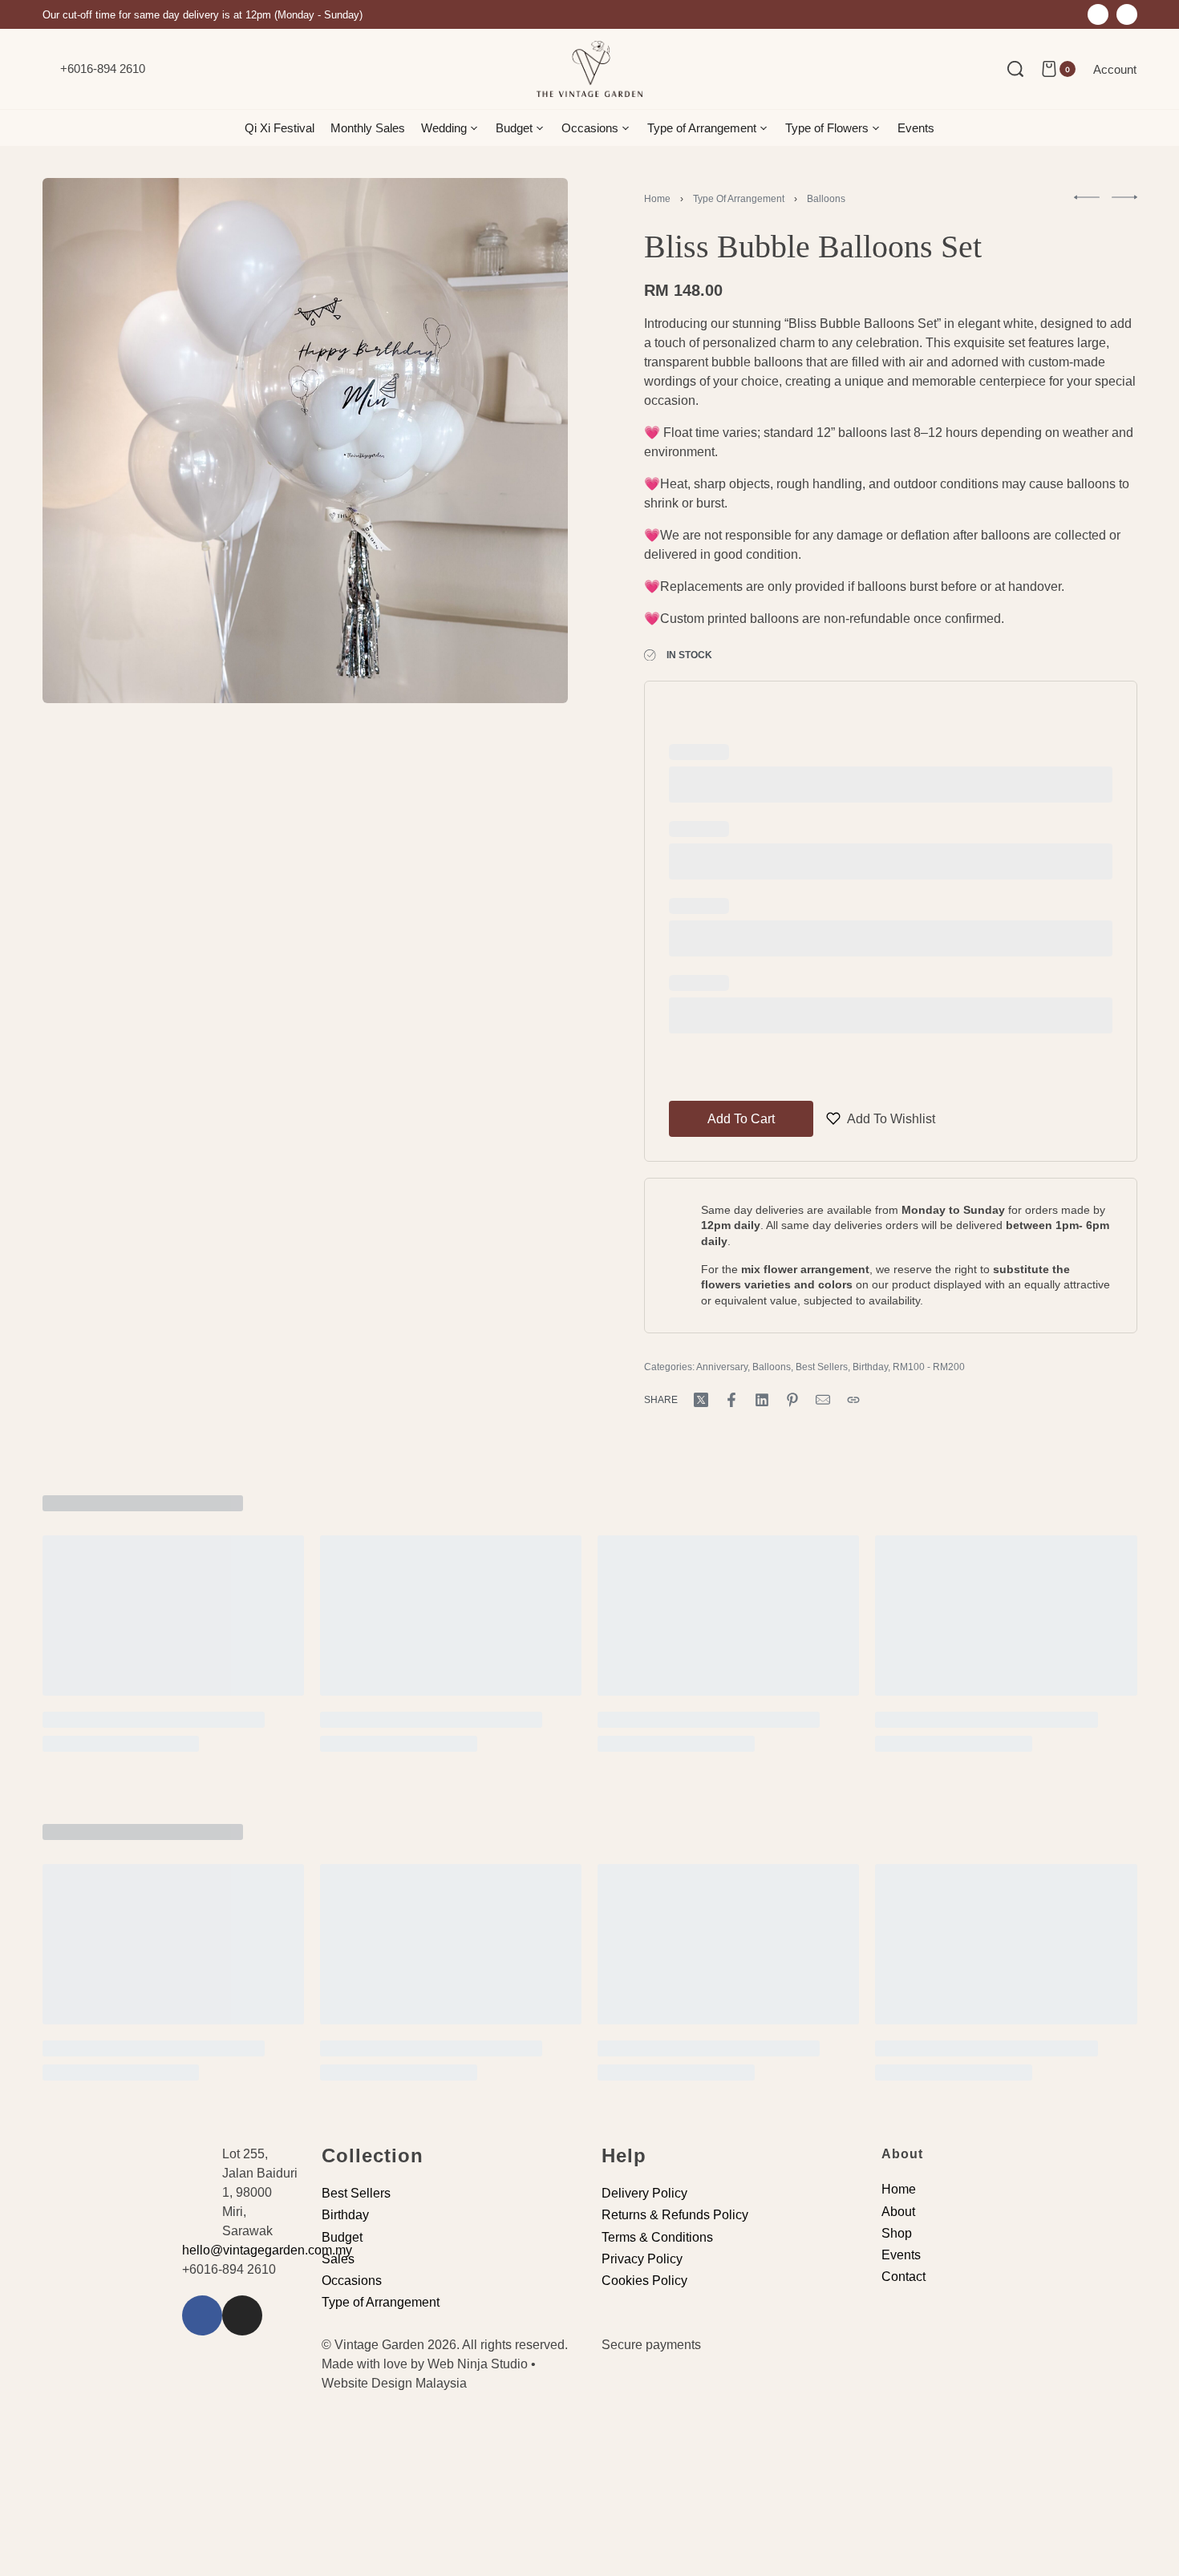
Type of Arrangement (739, 199)
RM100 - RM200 (929, 1367)
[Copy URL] (853, 1400)
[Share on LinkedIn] (762, 1400)
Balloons (826, 199)
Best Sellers (822, 1367)
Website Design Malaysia (394, 2383)
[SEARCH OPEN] (1015, 69)
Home (657, 199)
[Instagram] (1127, 14)
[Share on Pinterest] (792, 1400)
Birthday (870, 1367)
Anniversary (722, 1367)
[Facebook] (1098, 14)
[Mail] (823, 1400)
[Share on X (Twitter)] (701, 1400)
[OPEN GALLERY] (305, 441)
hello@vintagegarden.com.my (267, 2250)
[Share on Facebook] (731, 1400)
